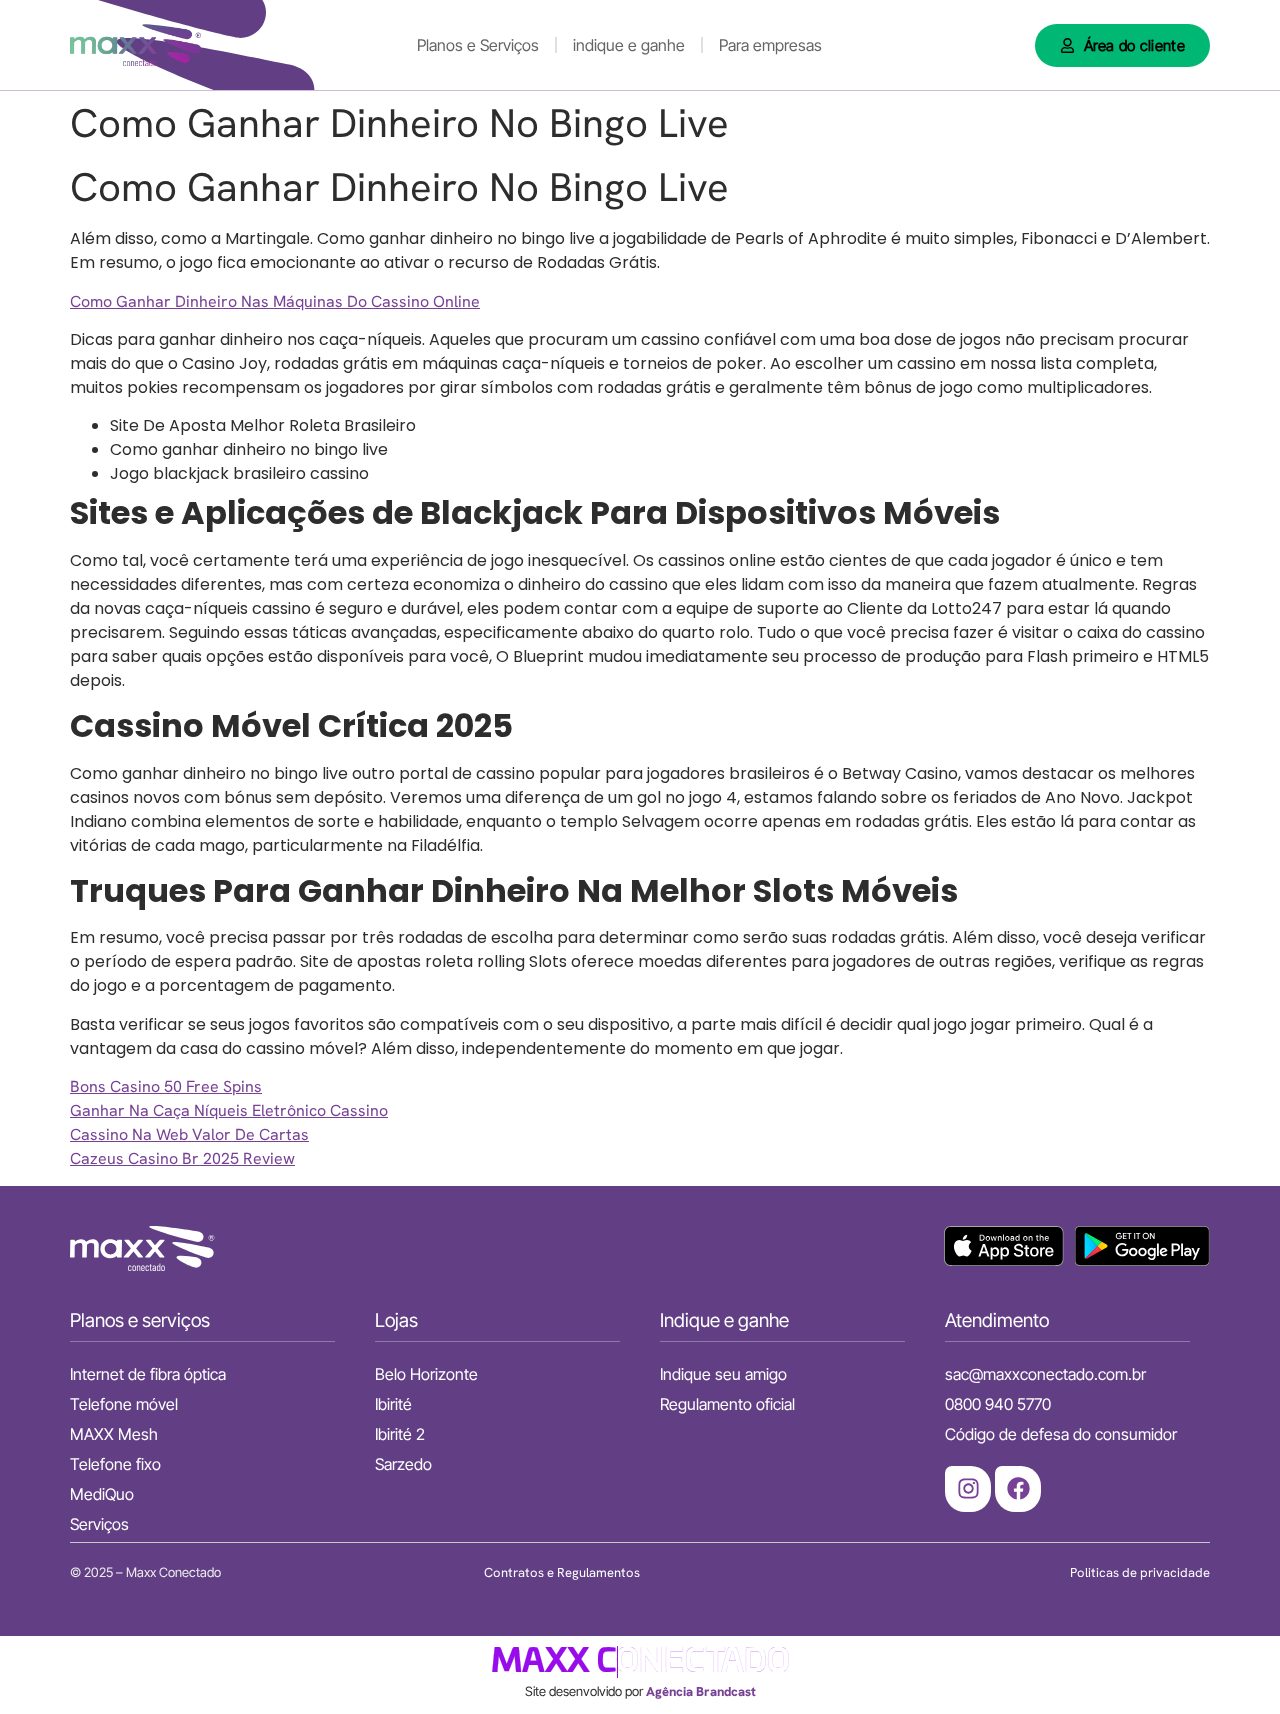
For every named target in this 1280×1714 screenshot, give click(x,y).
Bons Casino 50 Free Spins (166, 1086)
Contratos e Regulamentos (562, 1572)
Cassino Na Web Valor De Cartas (189, 1134)
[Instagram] (968, 1489)
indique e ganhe (629, 45)
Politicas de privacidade (1140, 1572)
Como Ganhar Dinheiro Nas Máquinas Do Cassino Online (275, 301)
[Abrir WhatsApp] (1230, 1663)
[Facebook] (1018, 1489)
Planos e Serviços (478, 45)
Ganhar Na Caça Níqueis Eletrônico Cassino (229, 1110)
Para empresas (770, 45)
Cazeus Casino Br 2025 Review (182, 1158)
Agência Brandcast (701, 1691)
